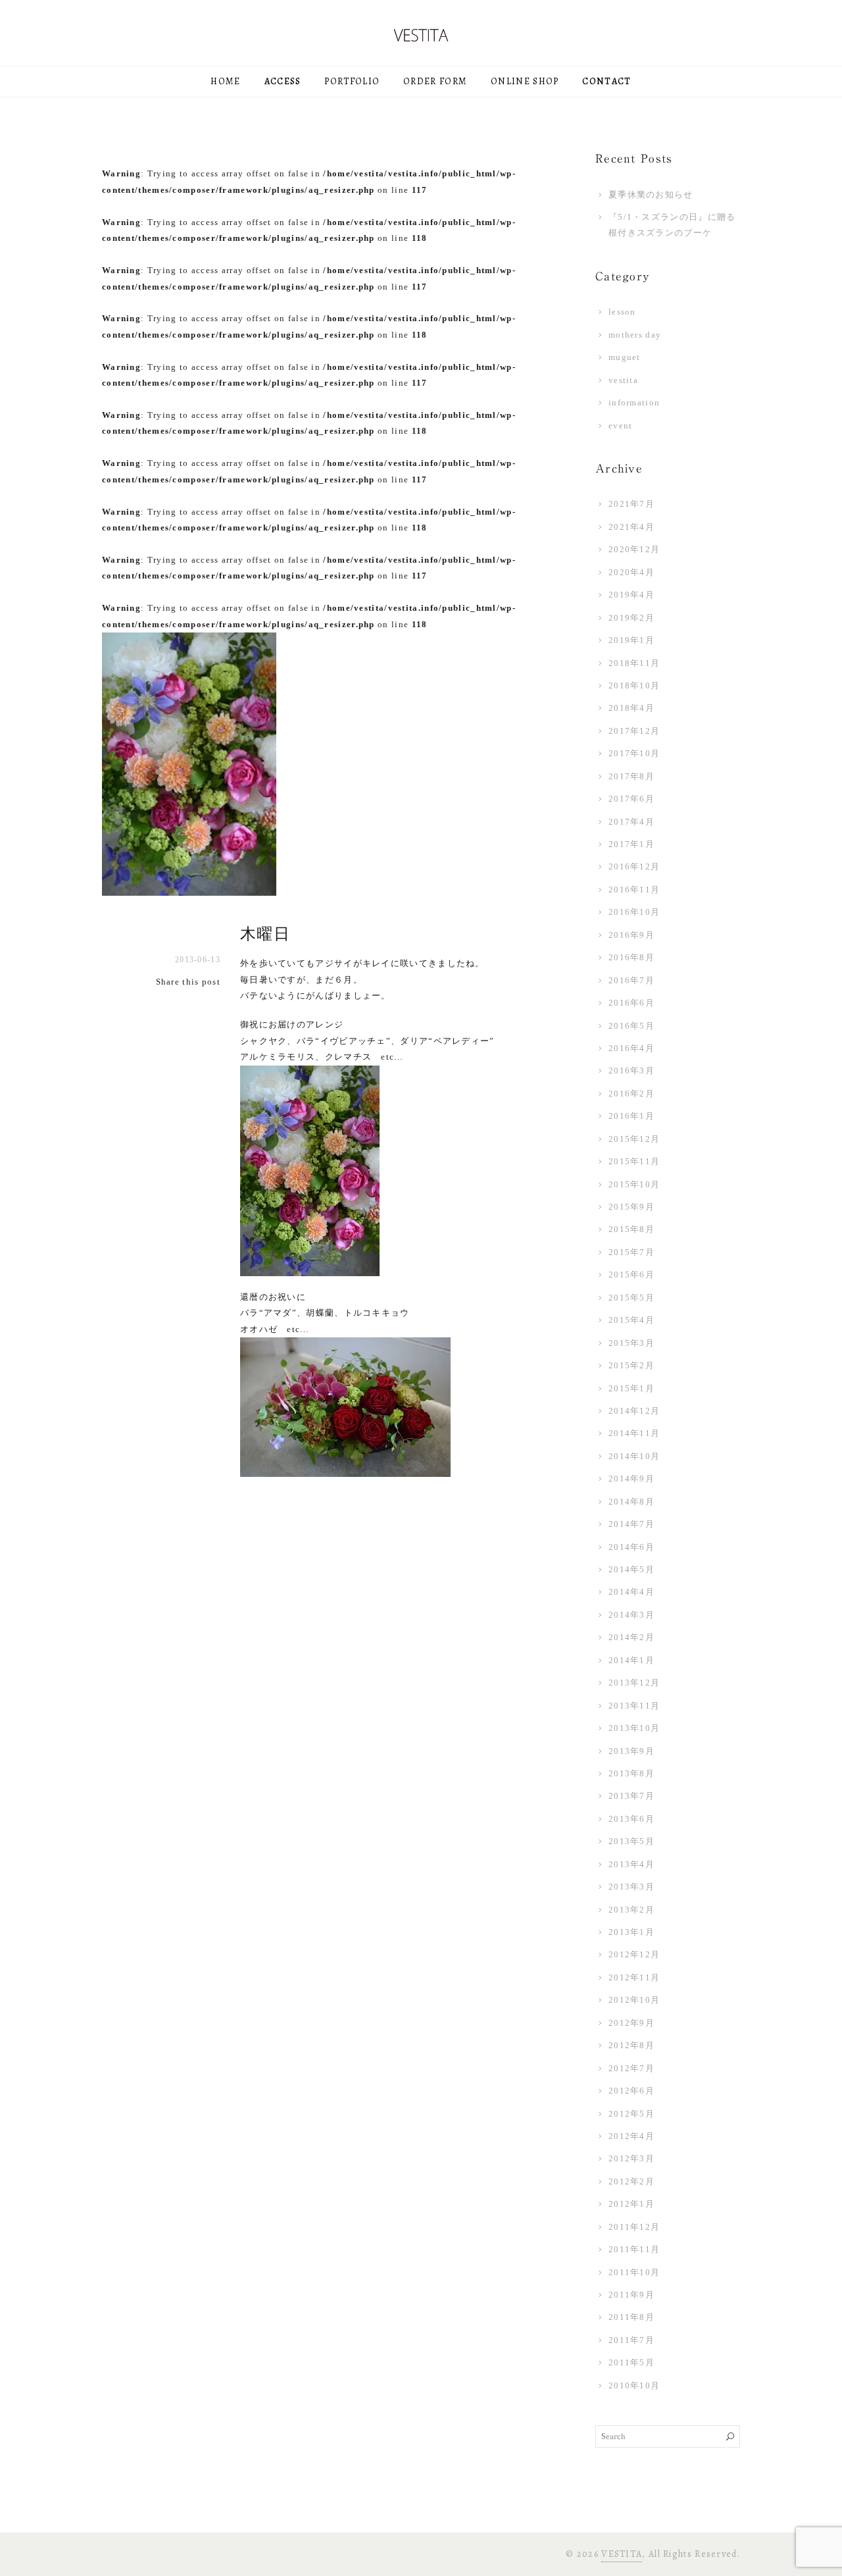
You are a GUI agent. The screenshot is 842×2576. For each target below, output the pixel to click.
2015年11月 (634, 1161)
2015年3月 (631, 1343)
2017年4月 (631, 822)
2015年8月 (631, 1229)
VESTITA (622, 2554)
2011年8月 (631, 2317)
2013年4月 (631, 1864)
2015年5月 (631, 1298)
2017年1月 (631, 844)
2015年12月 (634, 1139)
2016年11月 (634, 889)
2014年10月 (634, 1456)
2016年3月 (631, 1070)
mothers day (635, 335)
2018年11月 (634, 663)
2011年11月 (634, 2249)
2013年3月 (631, 1887)
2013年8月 (631, 1773)
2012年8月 (631, 2045)
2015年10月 (634, 1184)
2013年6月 (631, 1819)
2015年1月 (631, 1388)
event (621, 425)
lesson (622, 312)
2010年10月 (634, 2385)
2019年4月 (631, 595)
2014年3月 (631, 1615)
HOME (225, 81)
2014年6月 (631, 1547)
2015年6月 (631, 1275)
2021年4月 (631, 527)
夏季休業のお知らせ (651, 194)
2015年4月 (631, 1320)
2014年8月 (631, 1502)
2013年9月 (631, 1751)
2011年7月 (631, 2340)
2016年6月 (631, 1003)
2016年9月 (631, 935)
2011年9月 (631, 2295)
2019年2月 (631, 618)
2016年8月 (631, 957)
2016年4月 (631, 1048)
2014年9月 (631, 1479)
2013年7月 (631, 1796)
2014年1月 (631, 1660)
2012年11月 (634, 1977)
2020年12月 (634, 549)
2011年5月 (631, 2362)
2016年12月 (634, 866)
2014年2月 (631, 1637)
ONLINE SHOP (525, 81)
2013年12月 (634, 1683)
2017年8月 (631, 776)
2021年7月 (631, 504)
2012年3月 (631, 2158)
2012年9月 (631, 2023)
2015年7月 (631, 1252)
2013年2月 (631, 1910)
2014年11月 (634, 1433)
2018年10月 (634, 685)
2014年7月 (631, 1524)
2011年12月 (634, 2227)
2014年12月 (634, 1411)
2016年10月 (634, 912)
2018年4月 (631, 708)
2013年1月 (631, 1932)
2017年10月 (634, 753)
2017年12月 (634, 731)
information (634, 402)
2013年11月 (634, 1706)
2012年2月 (631, 2181)
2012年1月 (631, 2204)
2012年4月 (631, 2136)
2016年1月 (631, 1116)
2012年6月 (631, 2091)
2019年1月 (631, 640)
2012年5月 (631, 2114)
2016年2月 (631, 1094)
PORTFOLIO (352, 81)
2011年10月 (634, 2272)
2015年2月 (631, 1365)
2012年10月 (634, 2000)
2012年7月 (631, 2068)
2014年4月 (631, 1592)
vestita (623, 380)
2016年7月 (631, 980)
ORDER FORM (435, 81)
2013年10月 (634, 1728)
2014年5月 (631, 1569)
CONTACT (607, 81)
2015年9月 (631, 1207)
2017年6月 (631, 799)
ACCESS (283, 81)
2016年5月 (631, 1026)
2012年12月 (634, 1954)
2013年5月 (631, 1841)
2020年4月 (631, 572)
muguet (625, 357)
